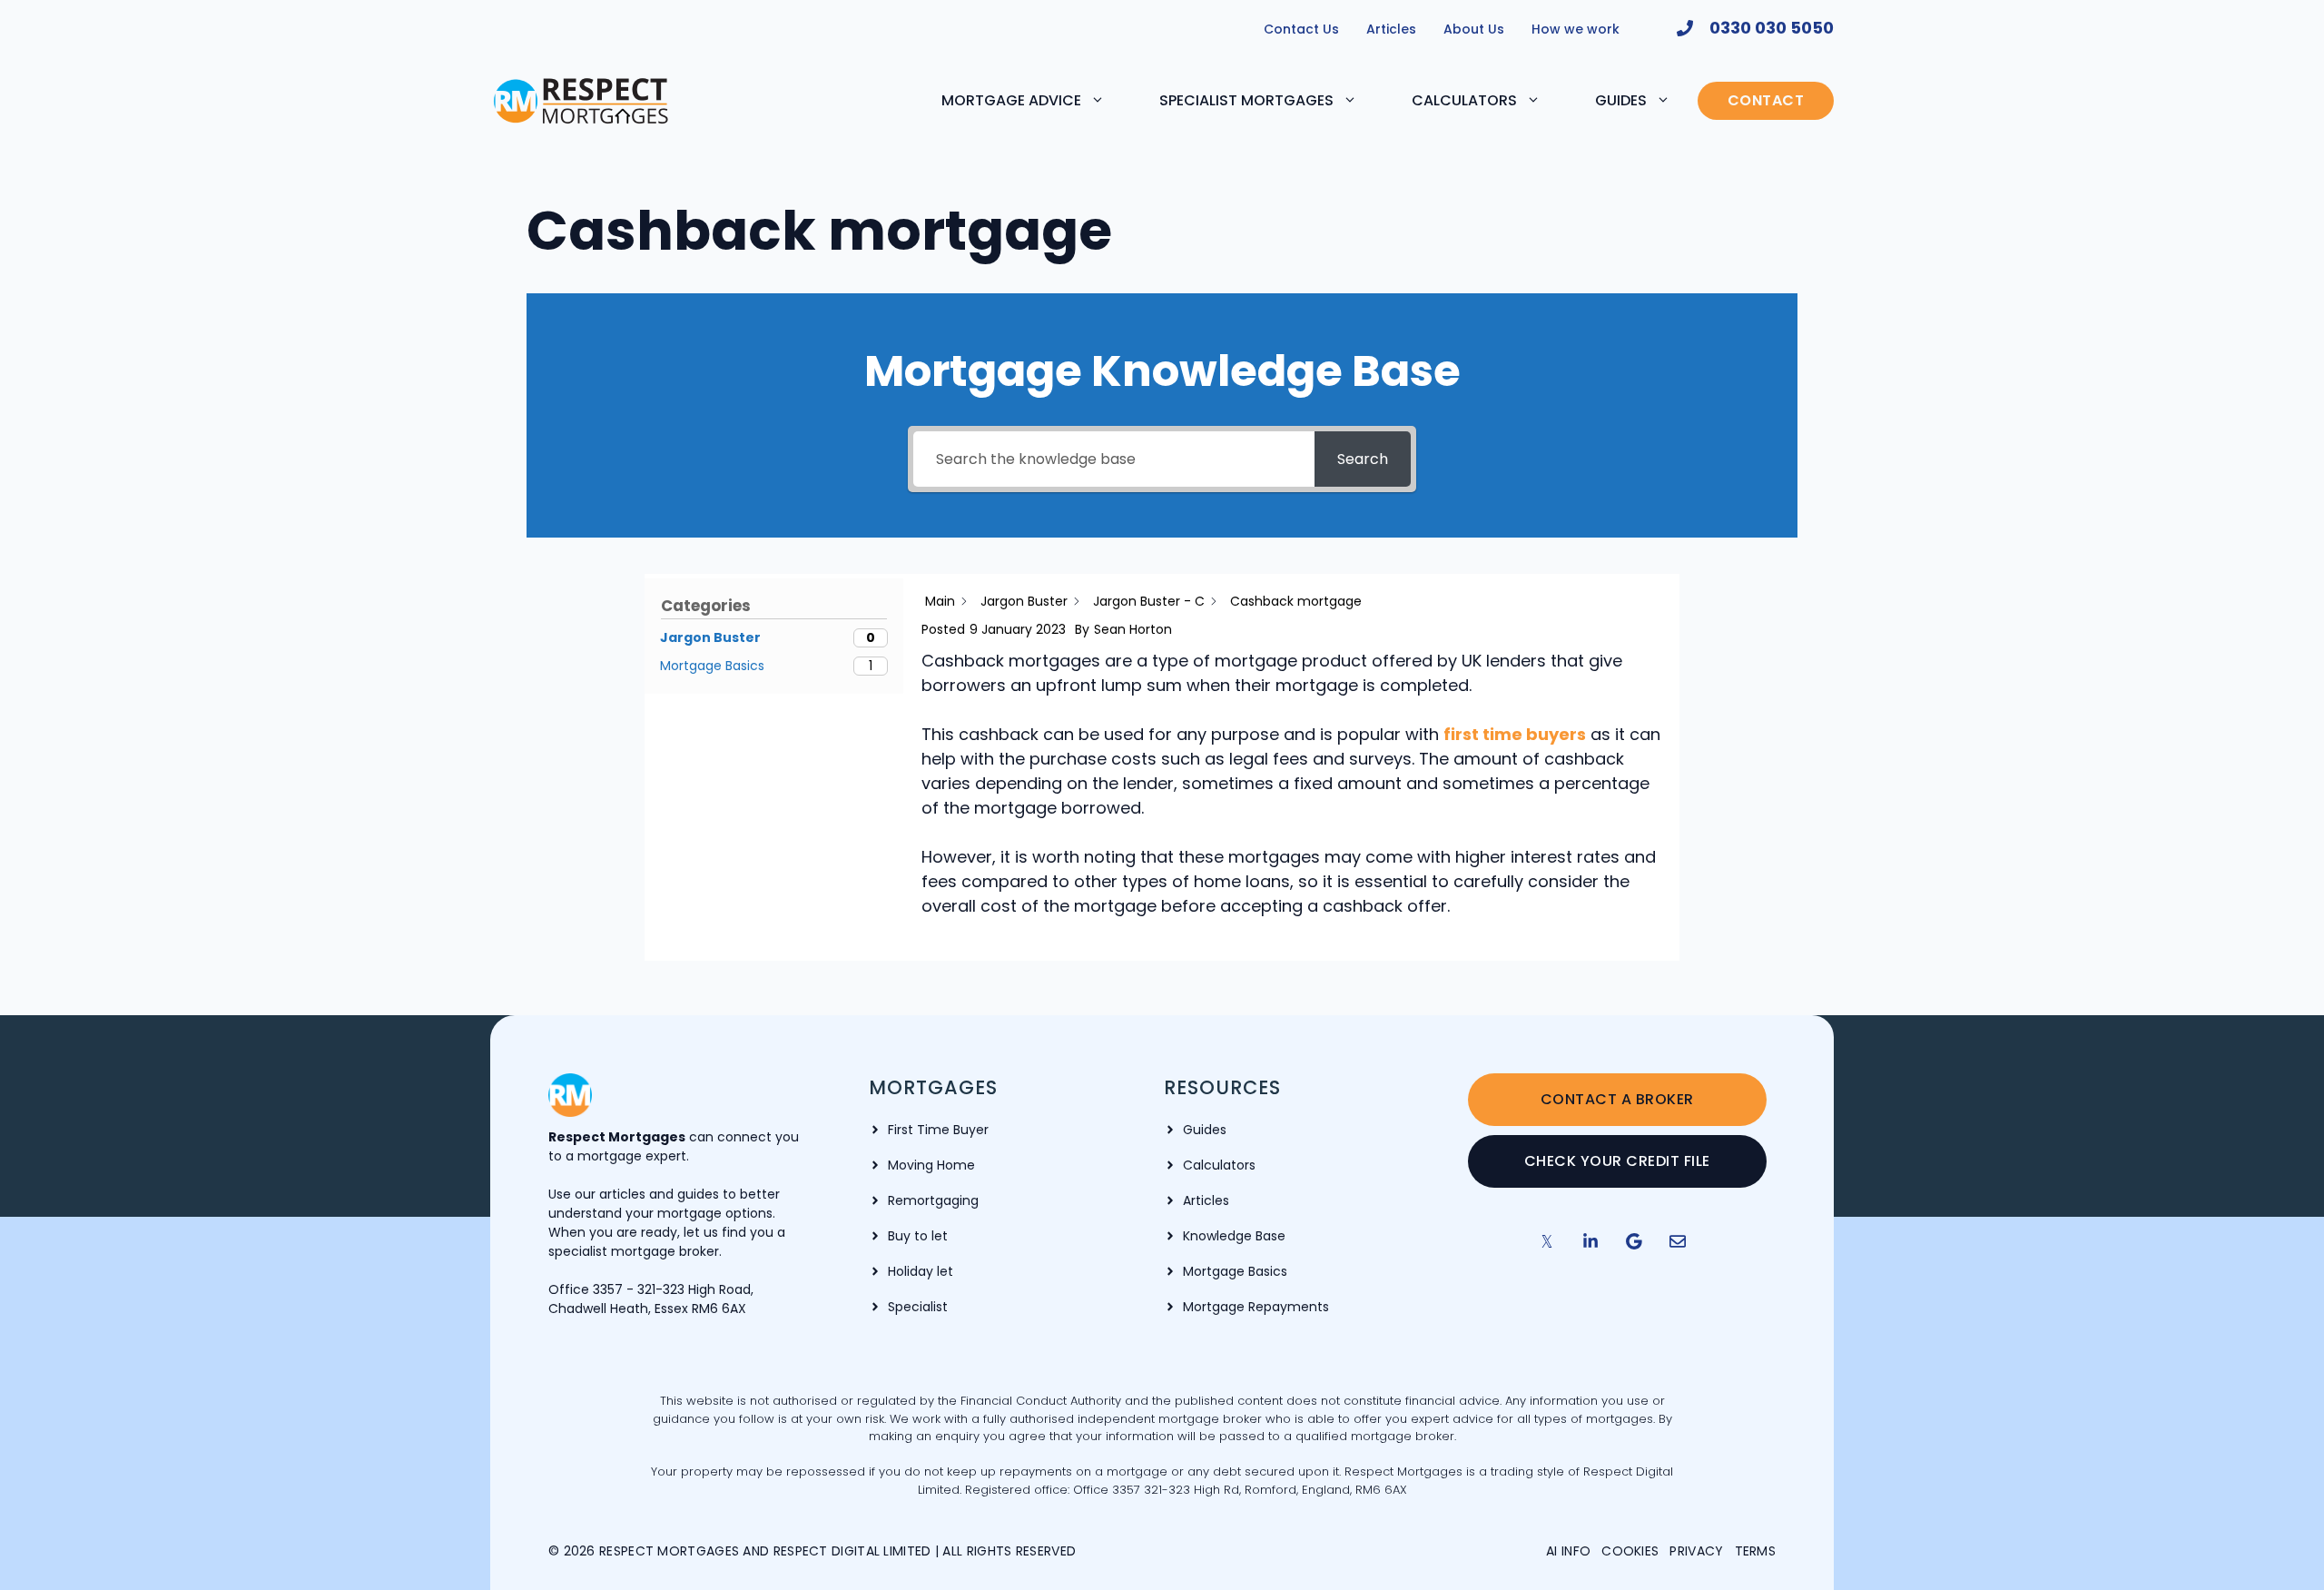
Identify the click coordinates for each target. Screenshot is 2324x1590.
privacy (1696, 1551)
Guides (1621, 100)
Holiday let (921, 1271)
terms (1756, 1551)
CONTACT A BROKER (1617, 1099)
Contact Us (1301, 29)
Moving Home (931, 1165)
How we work (1576, 29)
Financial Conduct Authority (1043, 1401)
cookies (1630, 1551)
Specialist (918, 1307)
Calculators (1464, 100)
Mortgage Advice (1011, 100)
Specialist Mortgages (1246, 100)
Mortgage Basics (1235, 1271)
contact (1766, 100)
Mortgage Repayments (1256, 1307)
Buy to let (918, 1236)
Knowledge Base (1234, 1236)
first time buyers (1515, 734)
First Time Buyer (938, 1130)
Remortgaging (933, 1200)
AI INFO (1568, 1551)
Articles (1391, 29)
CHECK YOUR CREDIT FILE (1617, 1161)
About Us (1474, 29)
